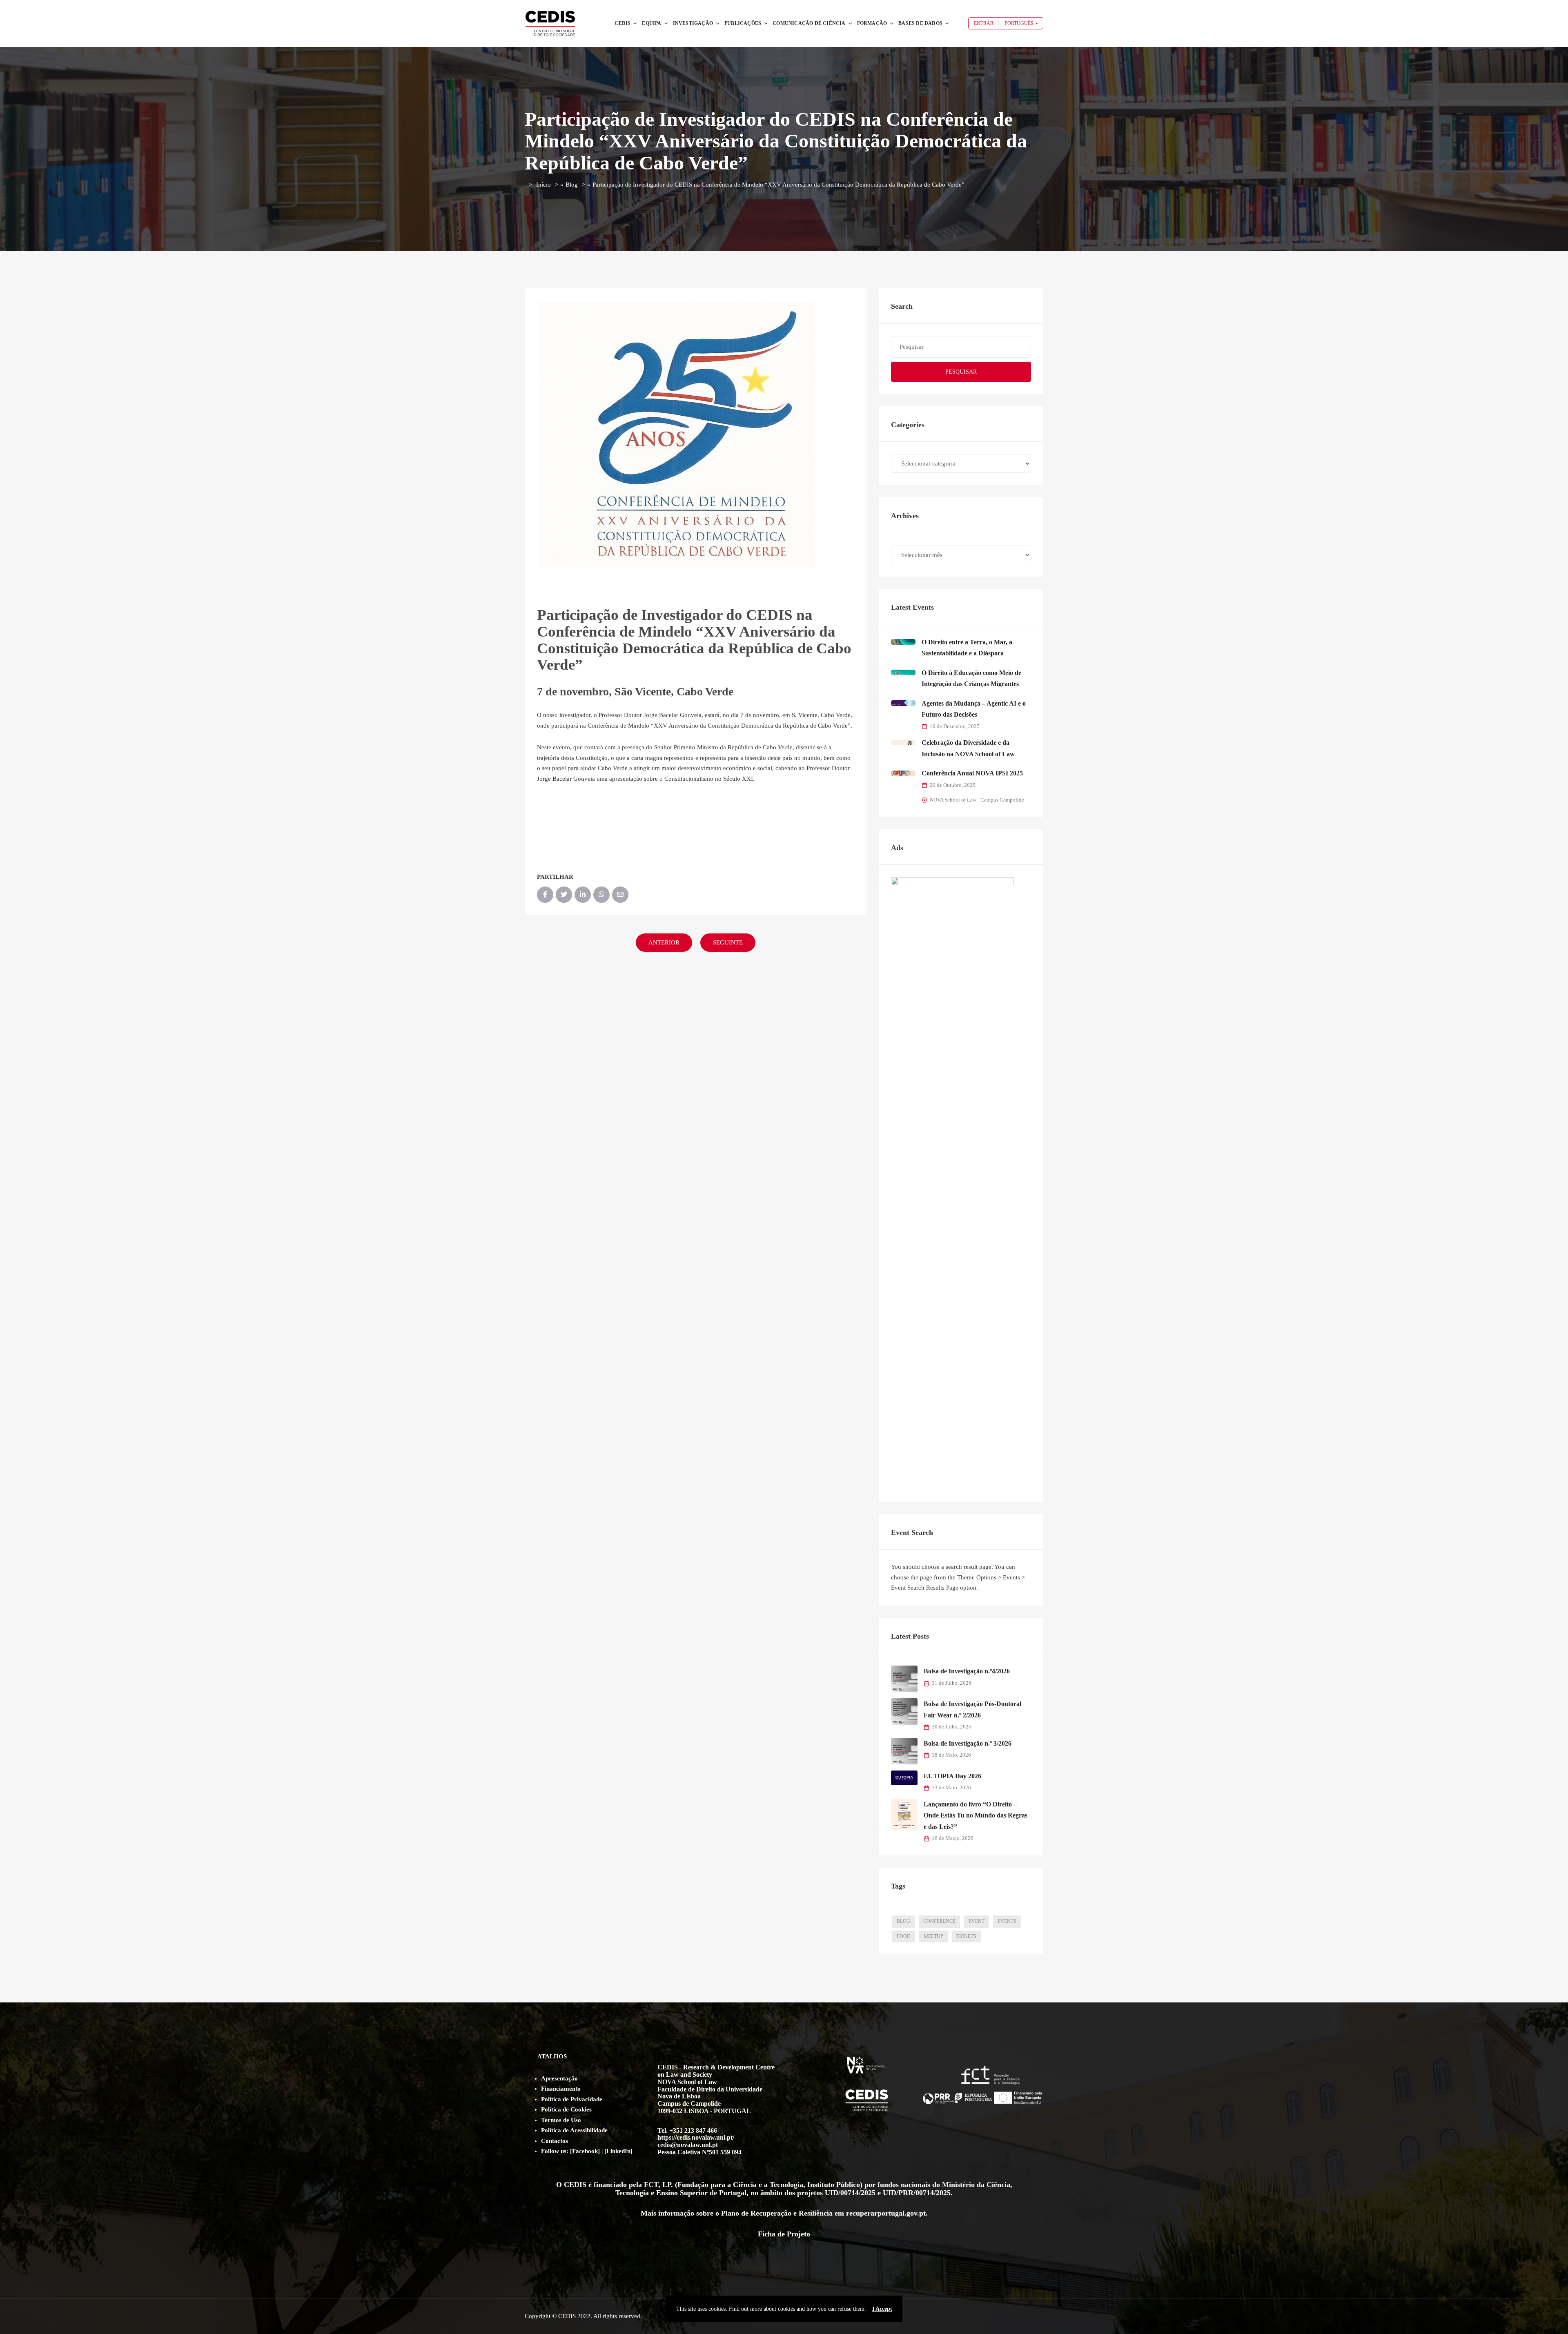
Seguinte (728, 942)
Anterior (664, 942)
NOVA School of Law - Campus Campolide (977, 800)
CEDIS (623, 23)
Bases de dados (920, 23)
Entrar (984, 23)
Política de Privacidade (572, 2099)
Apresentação (559, 2078)
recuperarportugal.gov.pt (886, 2213)
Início (543, 185)
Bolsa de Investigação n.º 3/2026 (968, 1743)
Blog (572, 185)
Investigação (693, 23)
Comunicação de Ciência (809, 23)
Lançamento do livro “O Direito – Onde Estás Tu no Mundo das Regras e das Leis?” (976, 1815)
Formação (872, 23)
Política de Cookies (566, 2109)
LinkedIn (618, 2151)
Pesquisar (961, 372)
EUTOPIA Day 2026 (952, 1776)
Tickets (966, 1936)
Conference (939, 1921)
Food (904, 1936)
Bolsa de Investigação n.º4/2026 (967, 1671)
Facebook (585, 2151)
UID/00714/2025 (850, 2193)
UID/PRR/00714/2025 (917, 2193)
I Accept (882, 2309)
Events (1007, 1921)
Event (977, 1921)
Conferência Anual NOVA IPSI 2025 (972, 773)
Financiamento (561, 2089)
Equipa (651, 23)
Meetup (933, 1936)
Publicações (743, 23)
